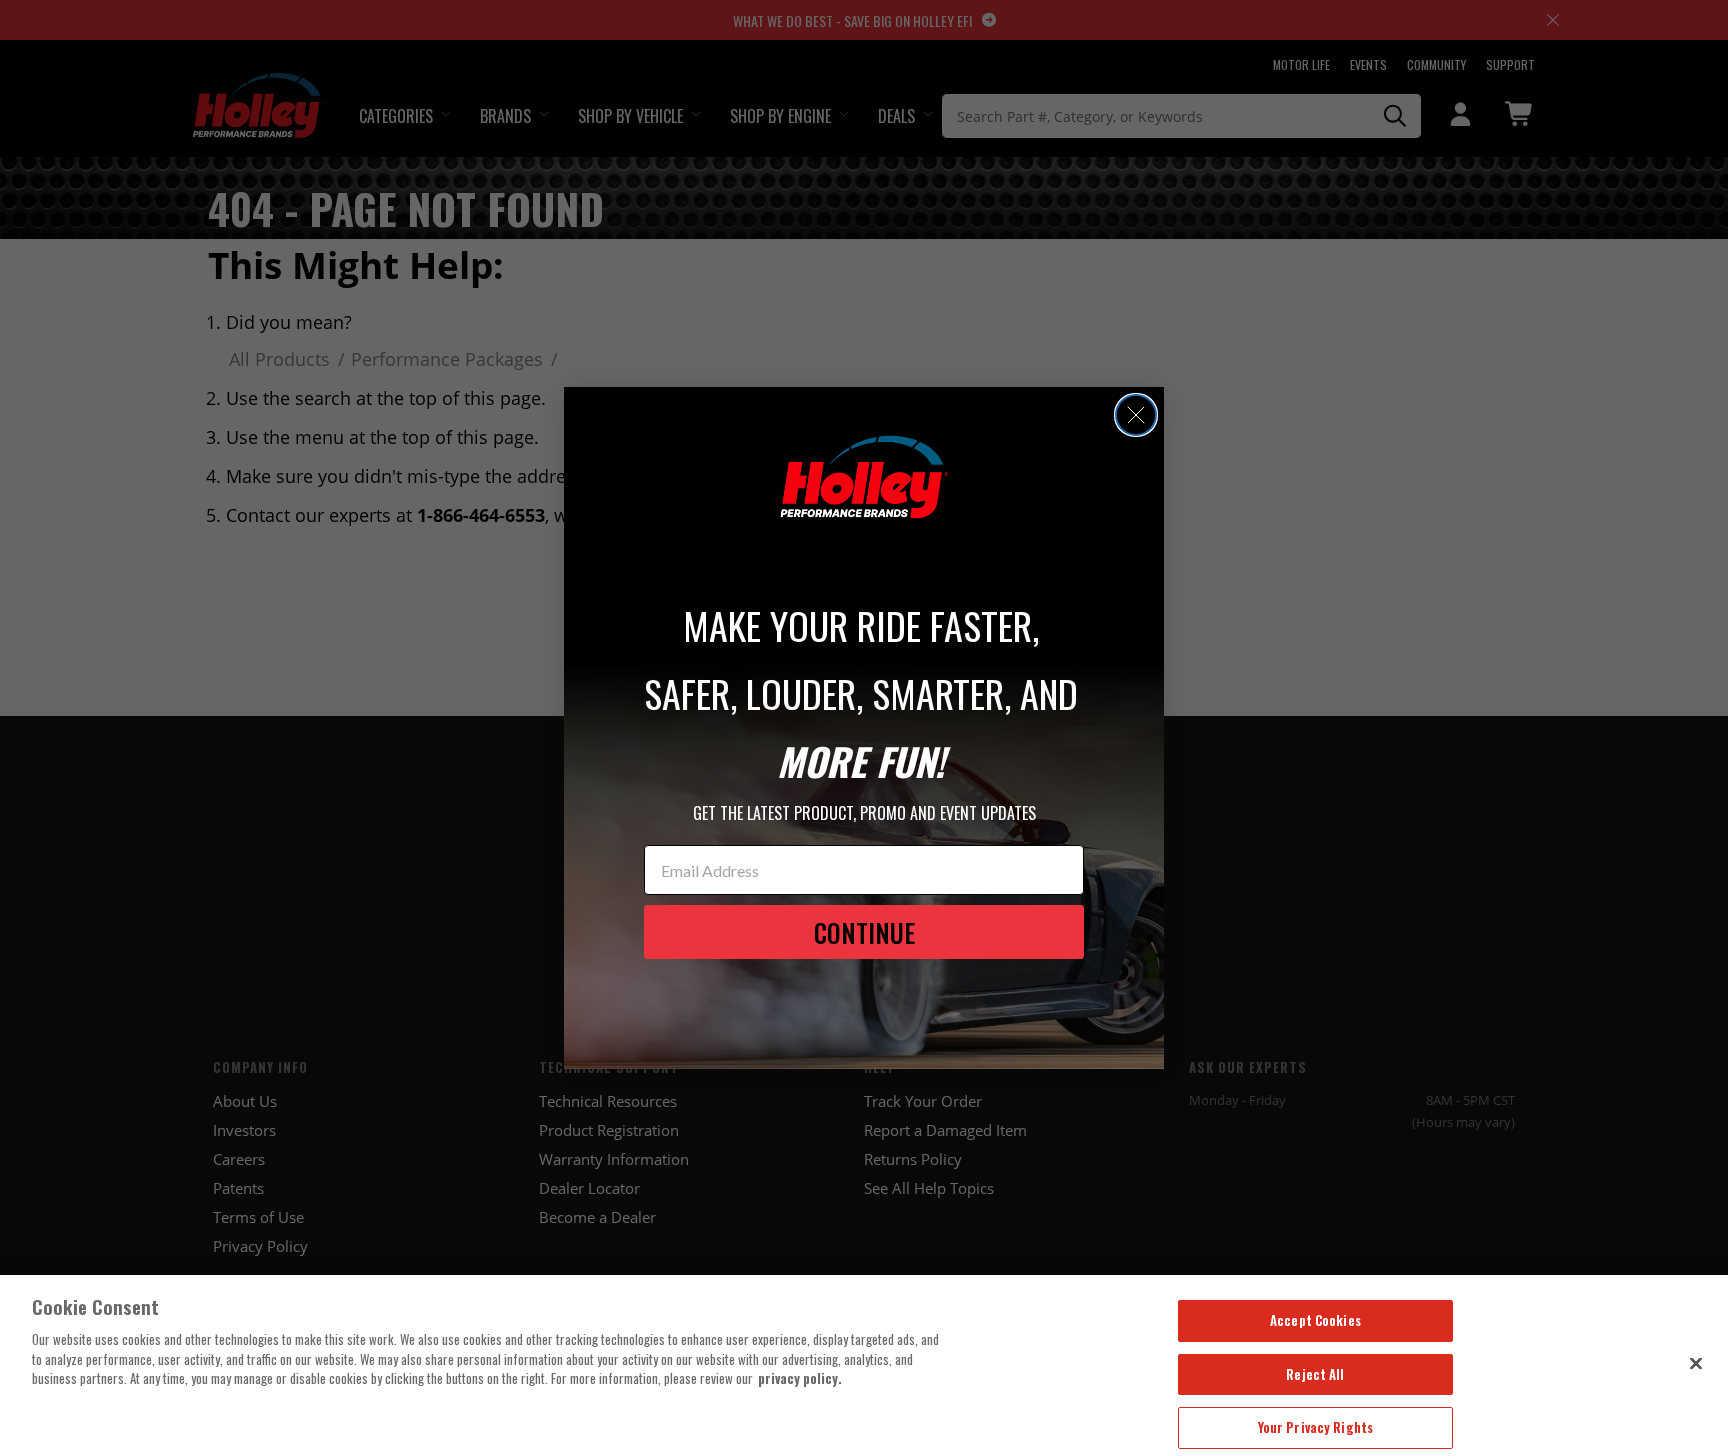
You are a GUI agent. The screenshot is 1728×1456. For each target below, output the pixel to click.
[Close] (1696, 1363)
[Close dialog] (1136, 415)
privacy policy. (800, 1378)
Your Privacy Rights (1315, 1427)
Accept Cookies (1315, 1320)
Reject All (1315, 1374)
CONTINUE (864, 932)
